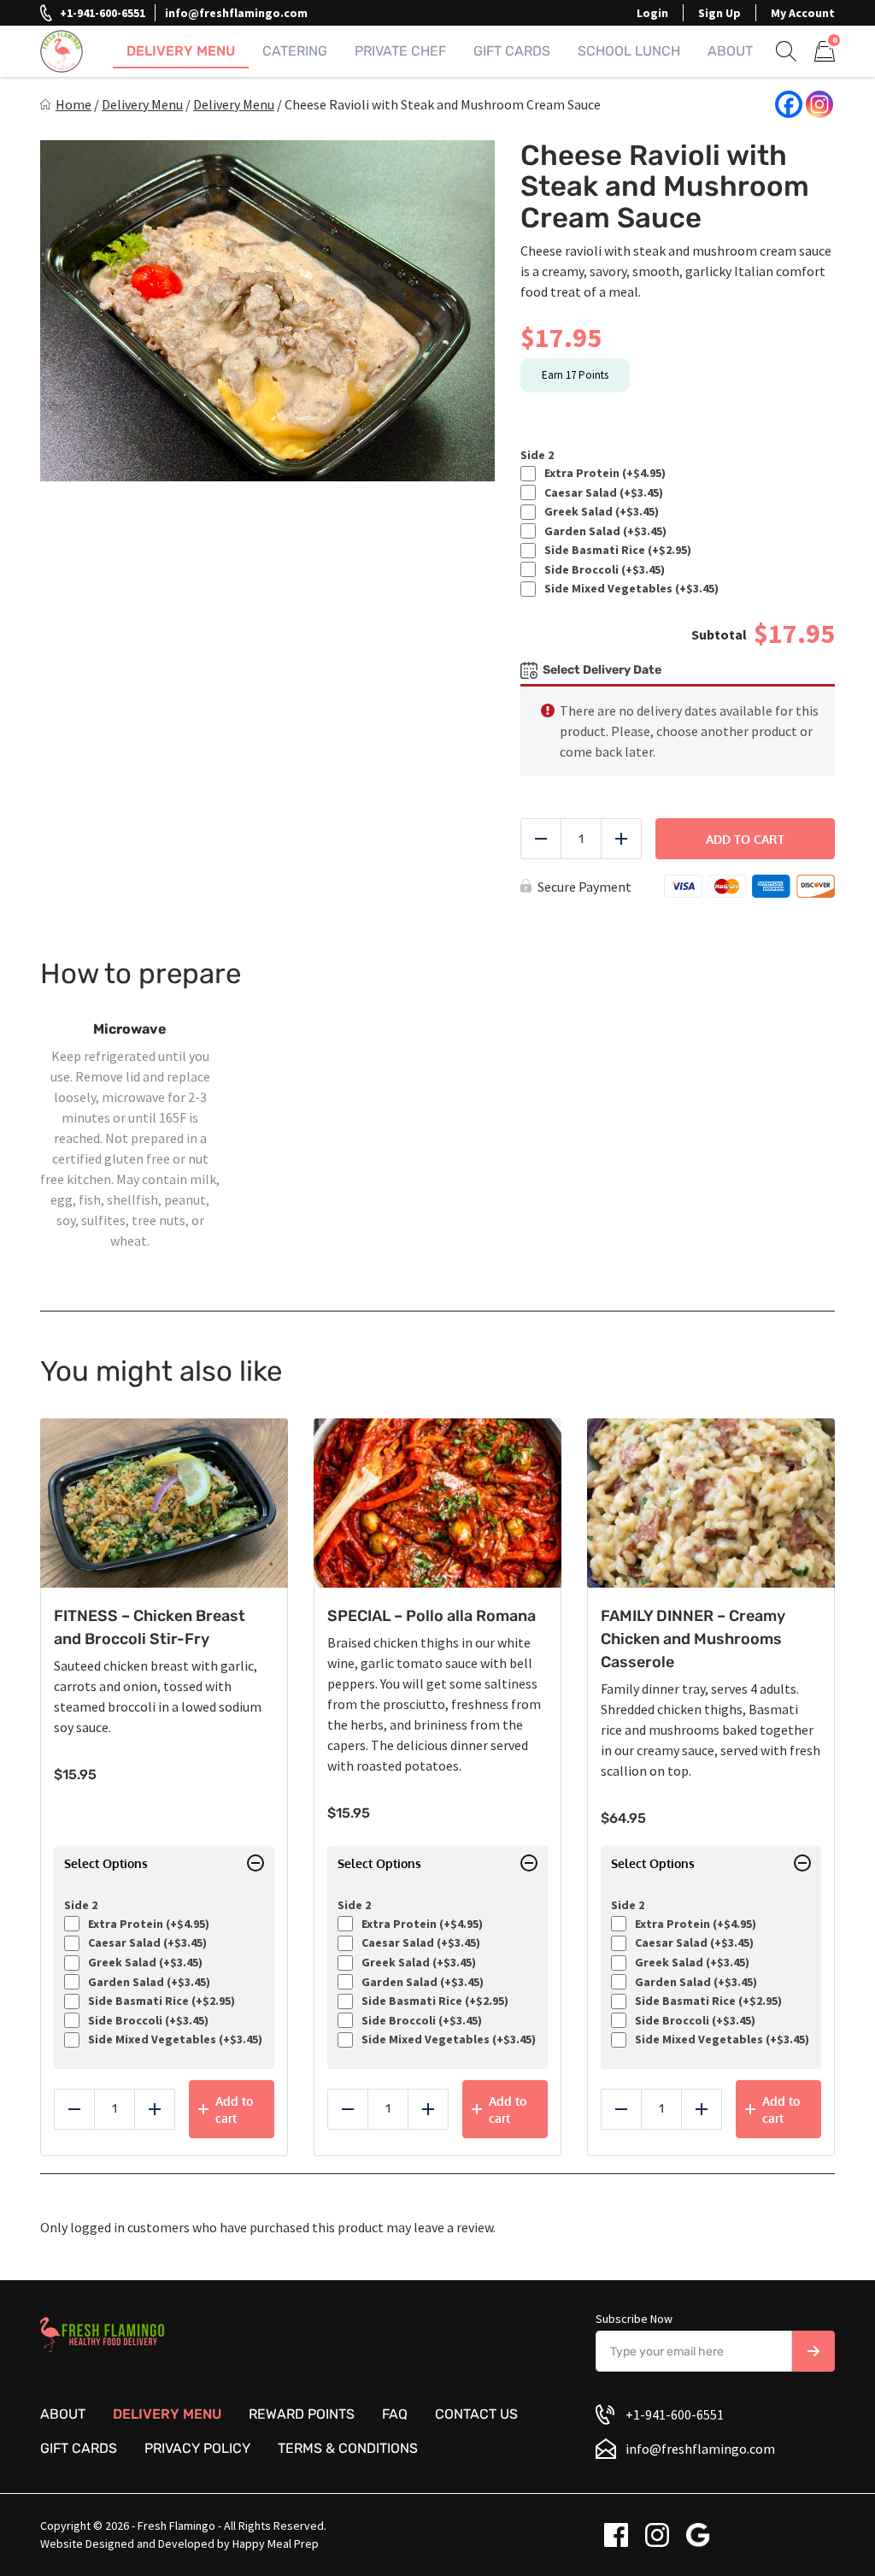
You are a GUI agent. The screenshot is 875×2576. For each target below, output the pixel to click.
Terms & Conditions (348, 2448)
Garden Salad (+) (603, 531)
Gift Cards (512, 51)
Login (652, 13)
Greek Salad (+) (599, 512)
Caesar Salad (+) (601, 493)
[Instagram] (819, 104)
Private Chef (400, 51)
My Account (803, 13)
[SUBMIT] (813, 2351)
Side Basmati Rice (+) (615, 550)
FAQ (395, 2414)
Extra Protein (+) (602, 473)
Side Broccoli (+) (602, 570)
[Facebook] (789, 104)
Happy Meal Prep (276, 2544)
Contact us (476, 2414)
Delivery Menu (181, 51)
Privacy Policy (197, 2448)
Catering (295, 51)
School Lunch (629, 51)
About (730, 51)
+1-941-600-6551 (103, 13)
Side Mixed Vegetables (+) (629, 589)
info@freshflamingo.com (236, 13)
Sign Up (719, 13)
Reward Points (302, 2414)
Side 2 (537, 455)
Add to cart (745, 839)
